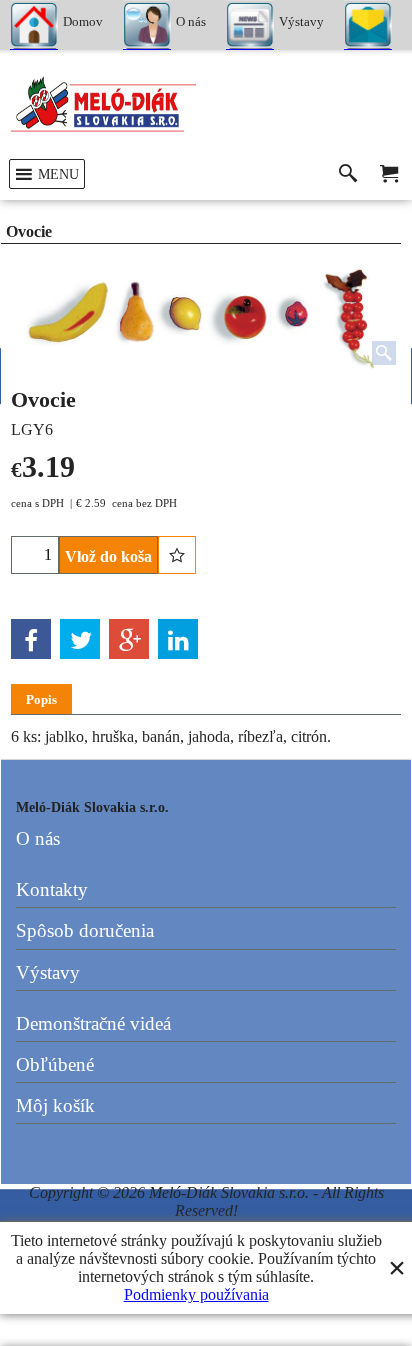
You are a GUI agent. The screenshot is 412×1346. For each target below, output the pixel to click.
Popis (41, 699)
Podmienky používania (196, 1294)
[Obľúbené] (177, 555)
